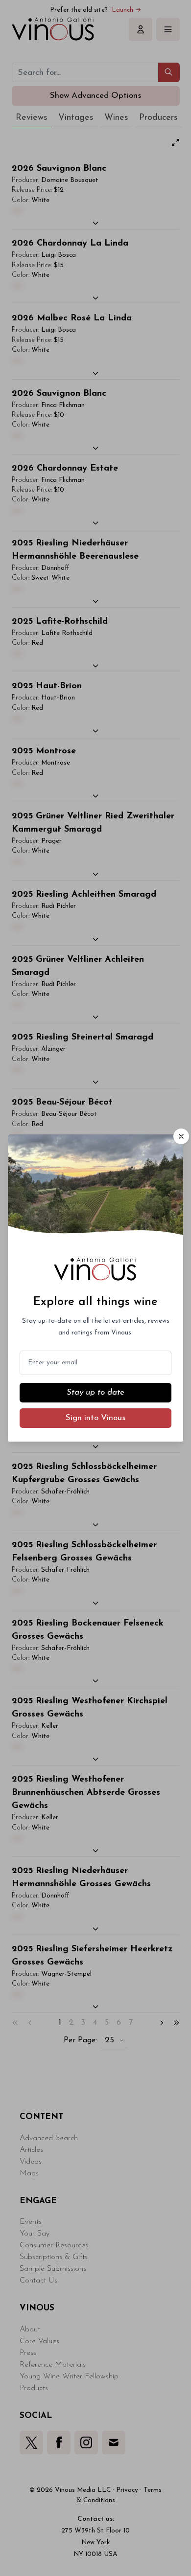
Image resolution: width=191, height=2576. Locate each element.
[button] (181, 1136)
